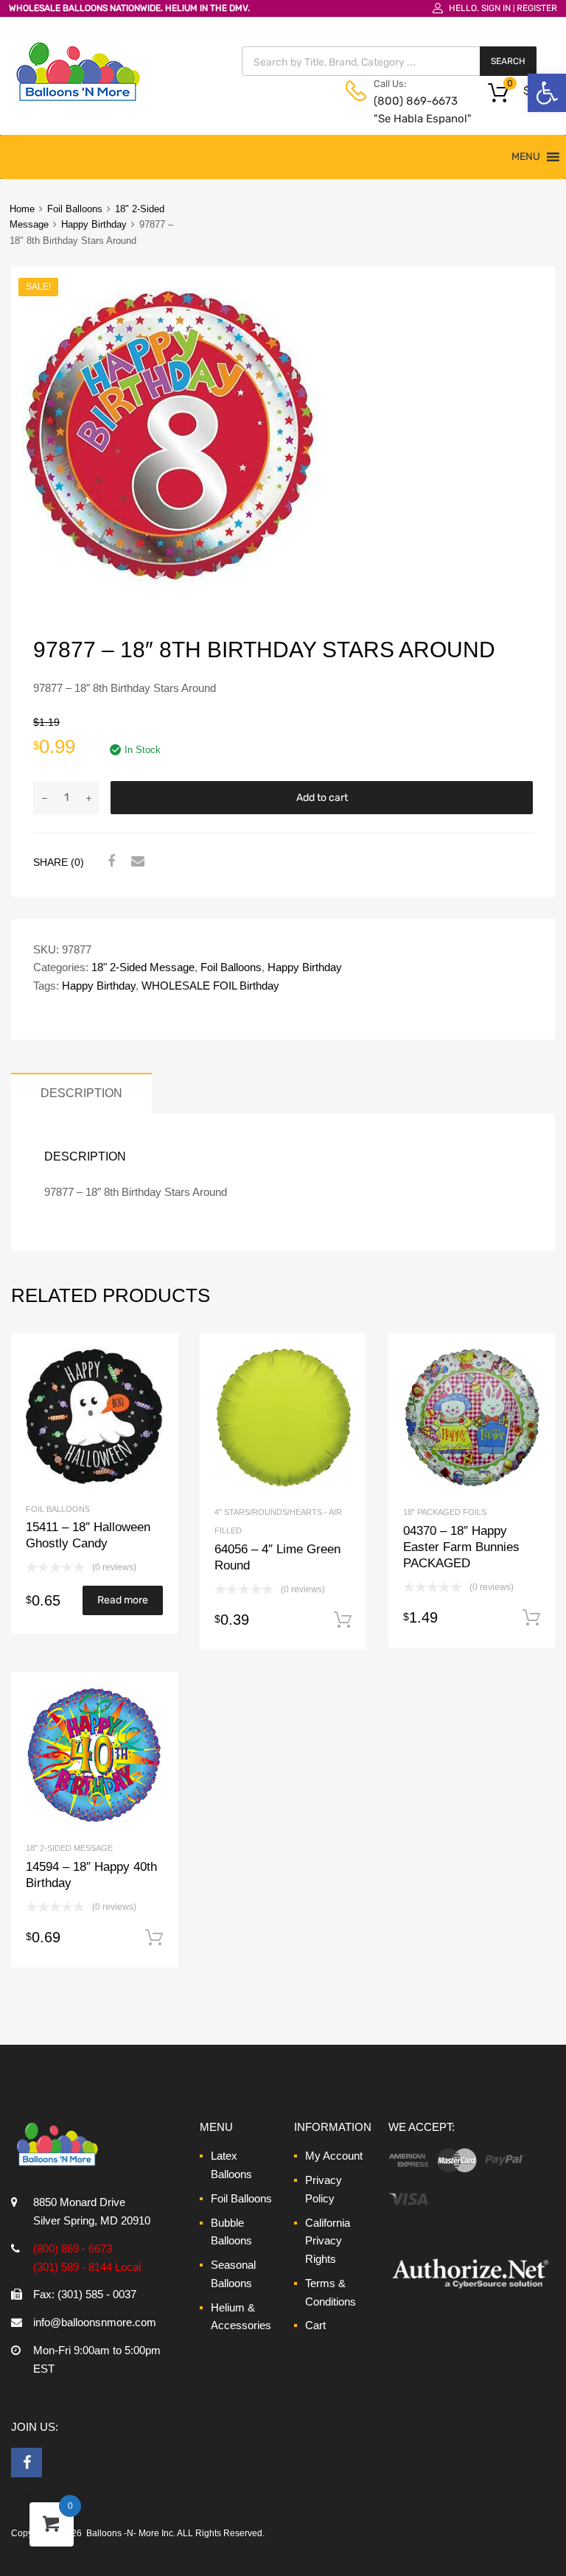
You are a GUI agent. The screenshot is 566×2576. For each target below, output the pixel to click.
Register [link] (537, 8)
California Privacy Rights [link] (328, 2241)
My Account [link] (334, 2156)
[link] (547, 93)
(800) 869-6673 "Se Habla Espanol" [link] (410, 110)
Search (508, 61)
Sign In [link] (496, 8)
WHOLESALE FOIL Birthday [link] (210, 986)
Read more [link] (123, 1600)
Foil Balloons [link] (75, 209)
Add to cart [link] (343, 1620)
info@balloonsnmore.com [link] (95, 2322)
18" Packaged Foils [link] (445, 1512)
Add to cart (322, 798)
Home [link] (22, 209)
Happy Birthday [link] (94, 224)
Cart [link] (315, 2325)
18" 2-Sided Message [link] (143, 967)
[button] (526, 157)
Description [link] (81, 1093)
